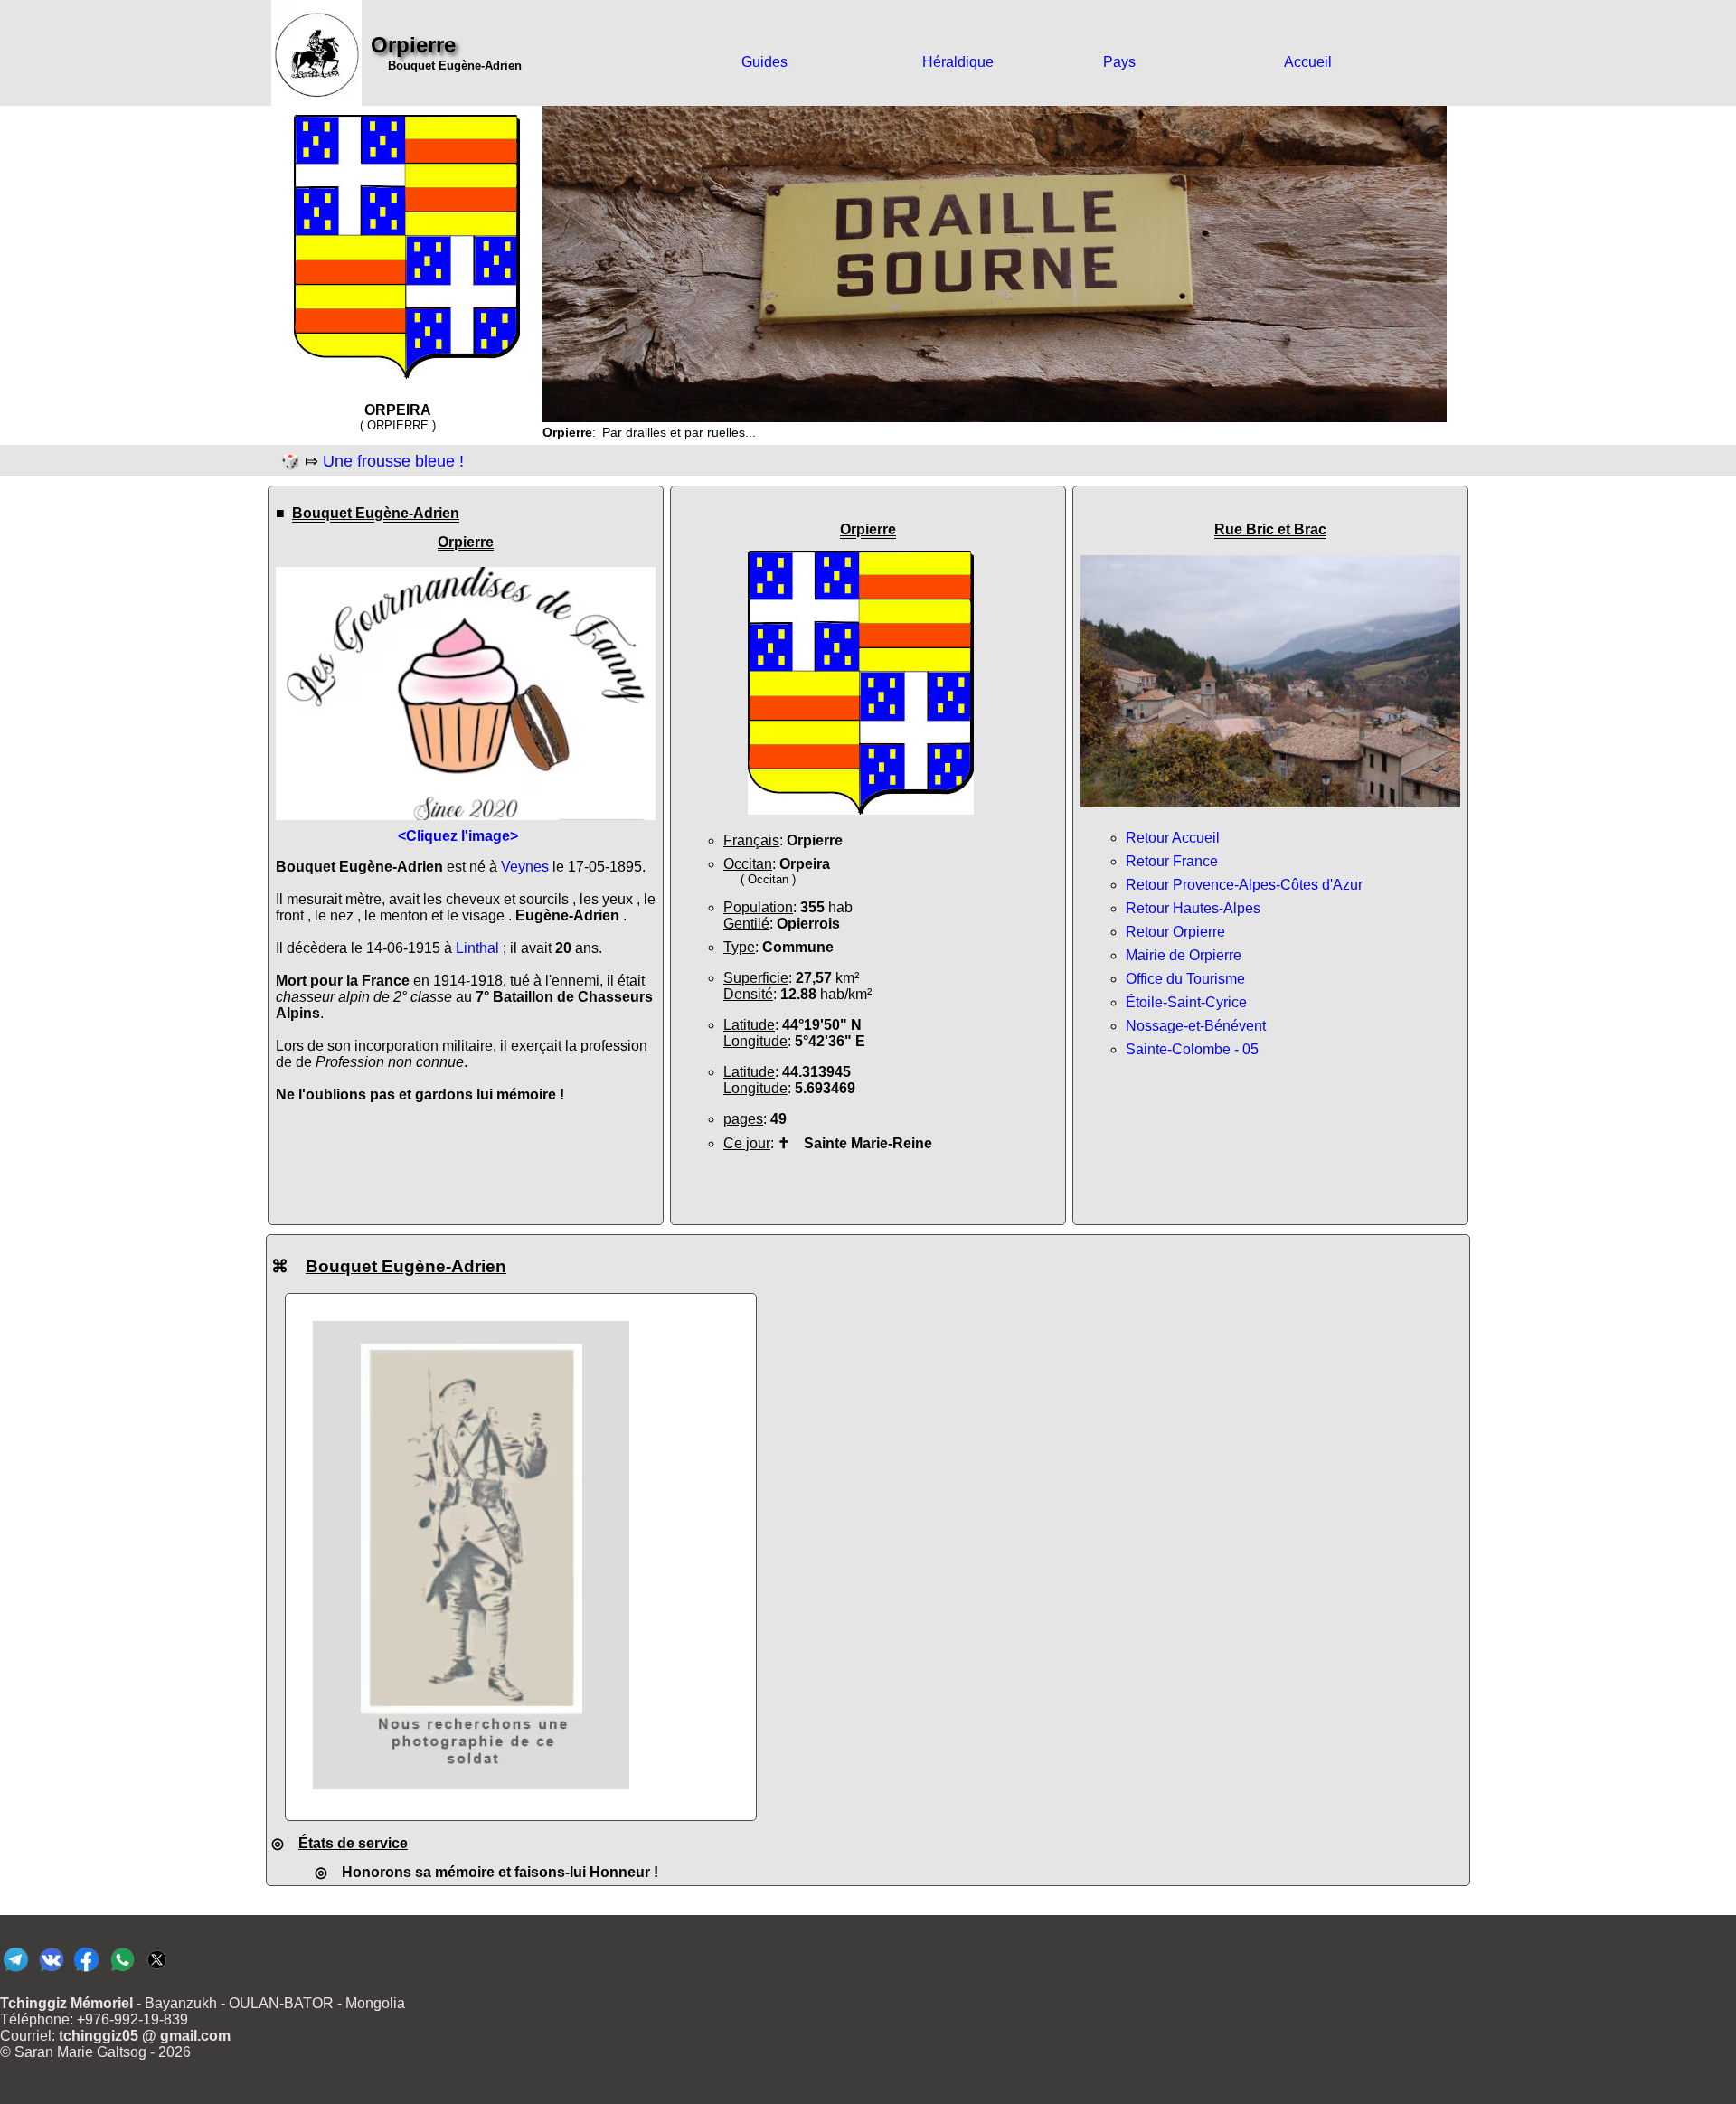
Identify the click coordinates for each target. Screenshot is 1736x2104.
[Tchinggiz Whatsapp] (122, 1971)
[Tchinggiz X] (157, 1971)
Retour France (1172, 861)
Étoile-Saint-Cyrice (1186, 1002)
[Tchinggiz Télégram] (16, 1971)
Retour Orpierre (1175, 932)
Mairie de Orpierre (1184, 955)
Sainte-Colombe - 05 (1192, 1049)
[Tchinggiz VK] (51, 1971)
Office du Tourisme (1185, 979)
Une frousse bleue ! (393, 461)
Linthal (477, 948)
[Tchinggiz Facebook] (86, 1971)
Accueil (1308, 62)
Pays (1119, 62)
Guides (764, 62)
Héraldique (958, 62)
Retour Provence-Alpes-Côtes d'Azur (1244, 885)
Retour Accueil (1173, 838)
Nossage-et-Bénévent (1196, 1026)
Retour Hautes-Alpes (1193, 908)
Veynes (525, 867)
